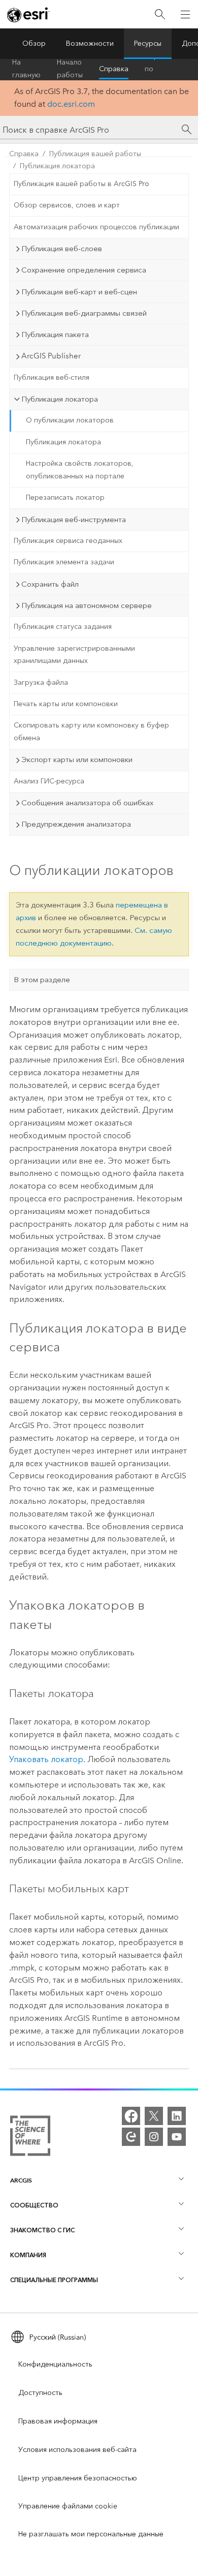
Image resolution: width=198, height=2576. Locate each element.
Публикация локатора (57, 166)
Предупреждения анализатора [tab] (76, 824)
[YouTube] (177, 2137)
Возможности (90, 43)
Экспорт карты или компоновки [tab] (77, 760)
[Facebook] (131, 2116)
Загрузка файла (41, 683)
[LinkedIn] (177, 2116)
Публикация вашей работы (95, 154)
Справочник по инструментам (169, 69)
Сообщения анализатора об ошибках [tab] (87, 803)
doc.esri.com (71, 104)
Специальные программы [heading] (54, 2280)
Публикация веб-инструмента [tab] (74, 520)
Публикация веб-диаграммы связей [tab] (84, 313)
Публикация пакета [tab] (55, 335)
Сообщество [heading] (34, 2205)
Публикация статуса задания (63, 627)
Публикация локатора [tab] (60, 399)
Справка (114, 69)
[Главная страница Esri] (28, 15)
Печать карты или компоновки (66, 704)
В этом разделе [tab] (42, 980)
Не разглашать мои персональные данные (91, 2534)
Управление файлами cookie (68, 2506)
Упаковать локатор (46, 1759)
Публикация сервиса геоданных (68, 541)
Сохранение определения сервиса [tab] (84, 270)
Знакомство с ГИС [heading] (42, 2230)
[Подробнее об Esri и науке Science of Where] (30, 2138)
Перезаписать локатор (65, 497)
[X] (154, 2116)
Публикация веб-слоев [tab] (62, 249)
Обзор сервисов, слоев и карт (67, 205)
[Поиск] (160, 14)
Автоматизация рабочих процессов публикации (96, 227)
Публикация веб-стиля (52, 377)
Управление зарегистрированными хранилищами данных (74, 655)
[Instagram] (154, 2137)
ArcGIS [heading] (21, 2180)
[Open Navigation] (185, 14)
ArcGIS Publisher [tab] (51, 356)
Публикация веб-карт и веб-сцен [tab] (79, 292)
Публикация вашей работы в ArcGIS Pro (81, 184)
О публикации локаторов (70, 420)
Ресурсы (148, 43)
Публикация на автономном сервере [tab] (87, 605)
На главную (26, 69)
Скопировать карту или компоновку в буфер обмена (91, 732)
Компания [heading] (28, 2255)
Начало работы (70, 69)
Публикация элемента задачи (64, 562)
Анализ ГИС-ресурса (49, 781)
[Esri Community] (131, 2137)
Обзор (34, 43)
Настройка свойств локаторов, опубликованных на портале (80, 470)
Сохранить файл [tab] (50, 584)
